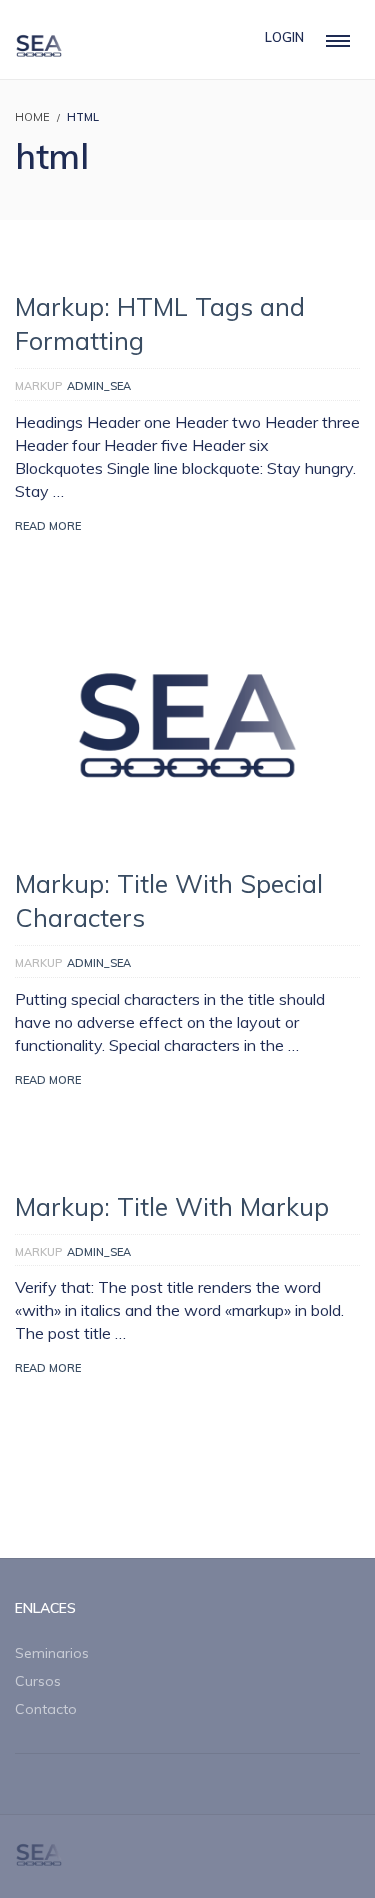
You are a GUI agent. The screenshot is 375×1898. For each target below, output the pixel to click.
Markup (38, 386)
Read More (48, 526)
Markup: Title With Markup (172, 1206)
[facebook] (267, 1854)
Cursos (38, 1681)
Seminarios (52, 1653)
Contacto (46, 1709)
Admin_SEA (99, 386)
